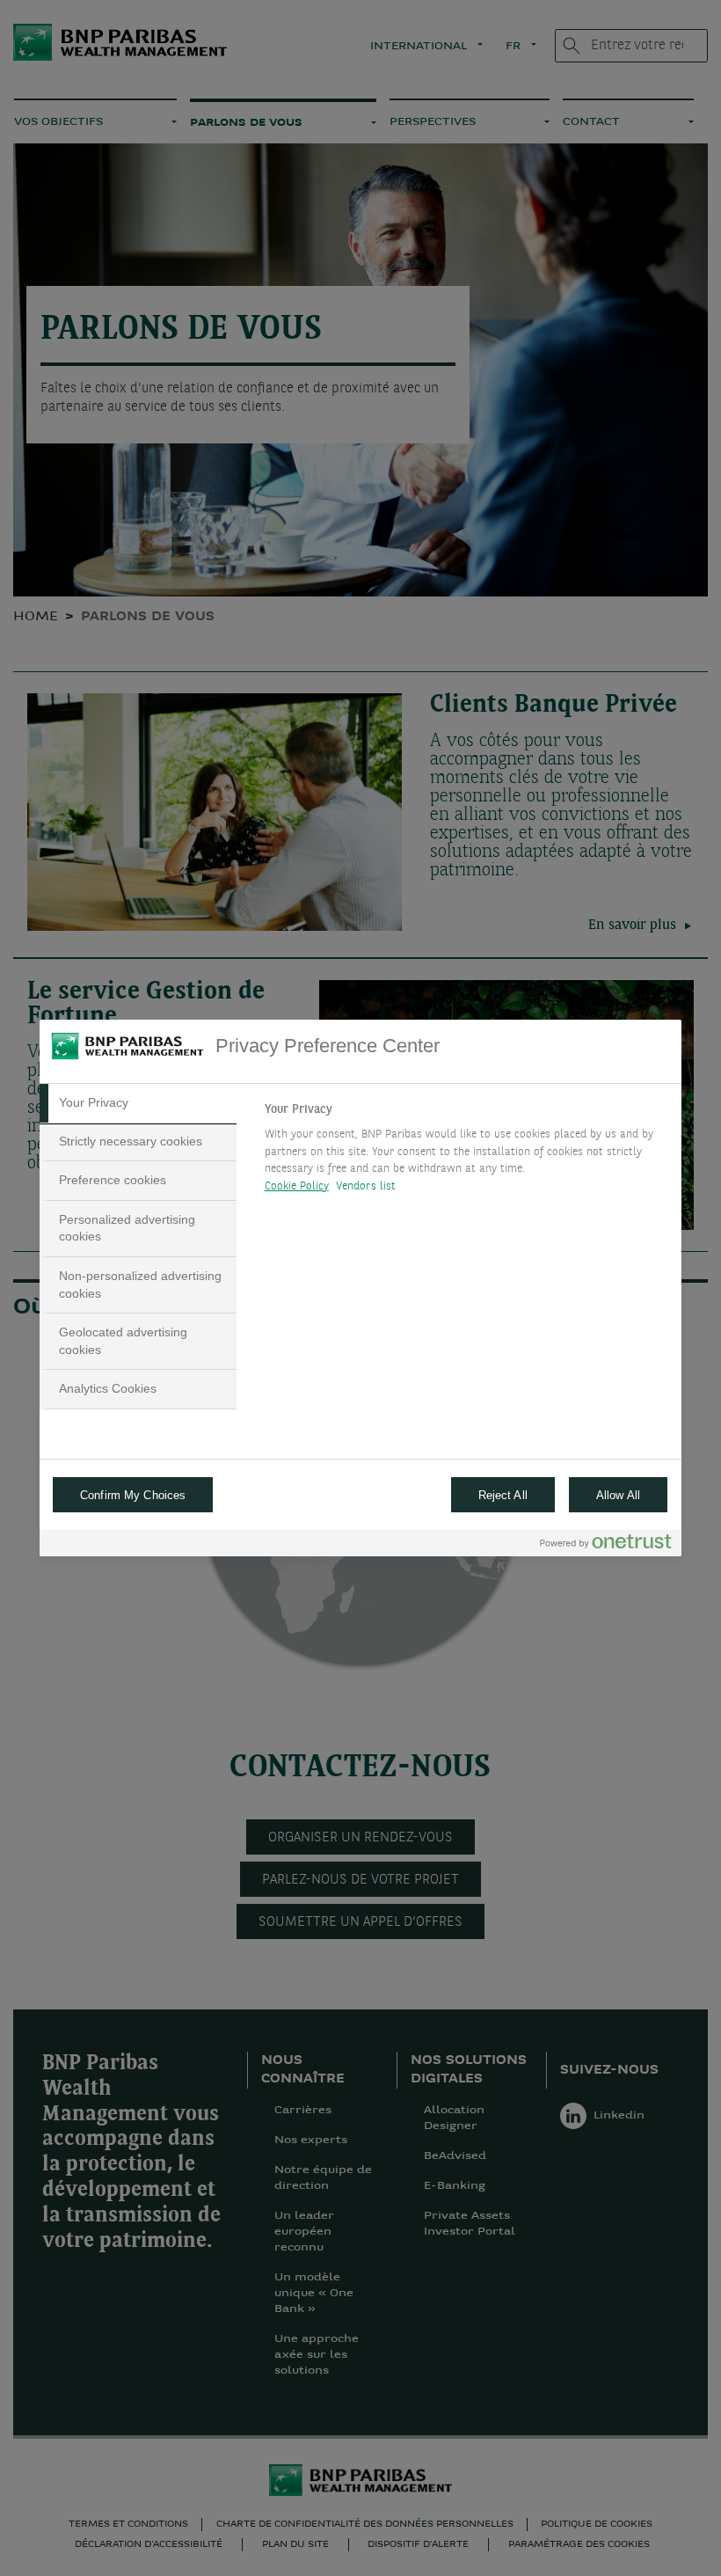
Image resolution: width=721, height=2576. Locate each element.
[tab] (138, 1103)
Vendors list (366, 1186)
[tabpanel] (466, 1153)
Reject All (503, 1495)
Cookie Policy (297, 1186)
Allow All (618, 1495)
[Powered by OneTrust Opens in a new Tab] (606, 1545)
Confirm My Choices (133, 1495)
